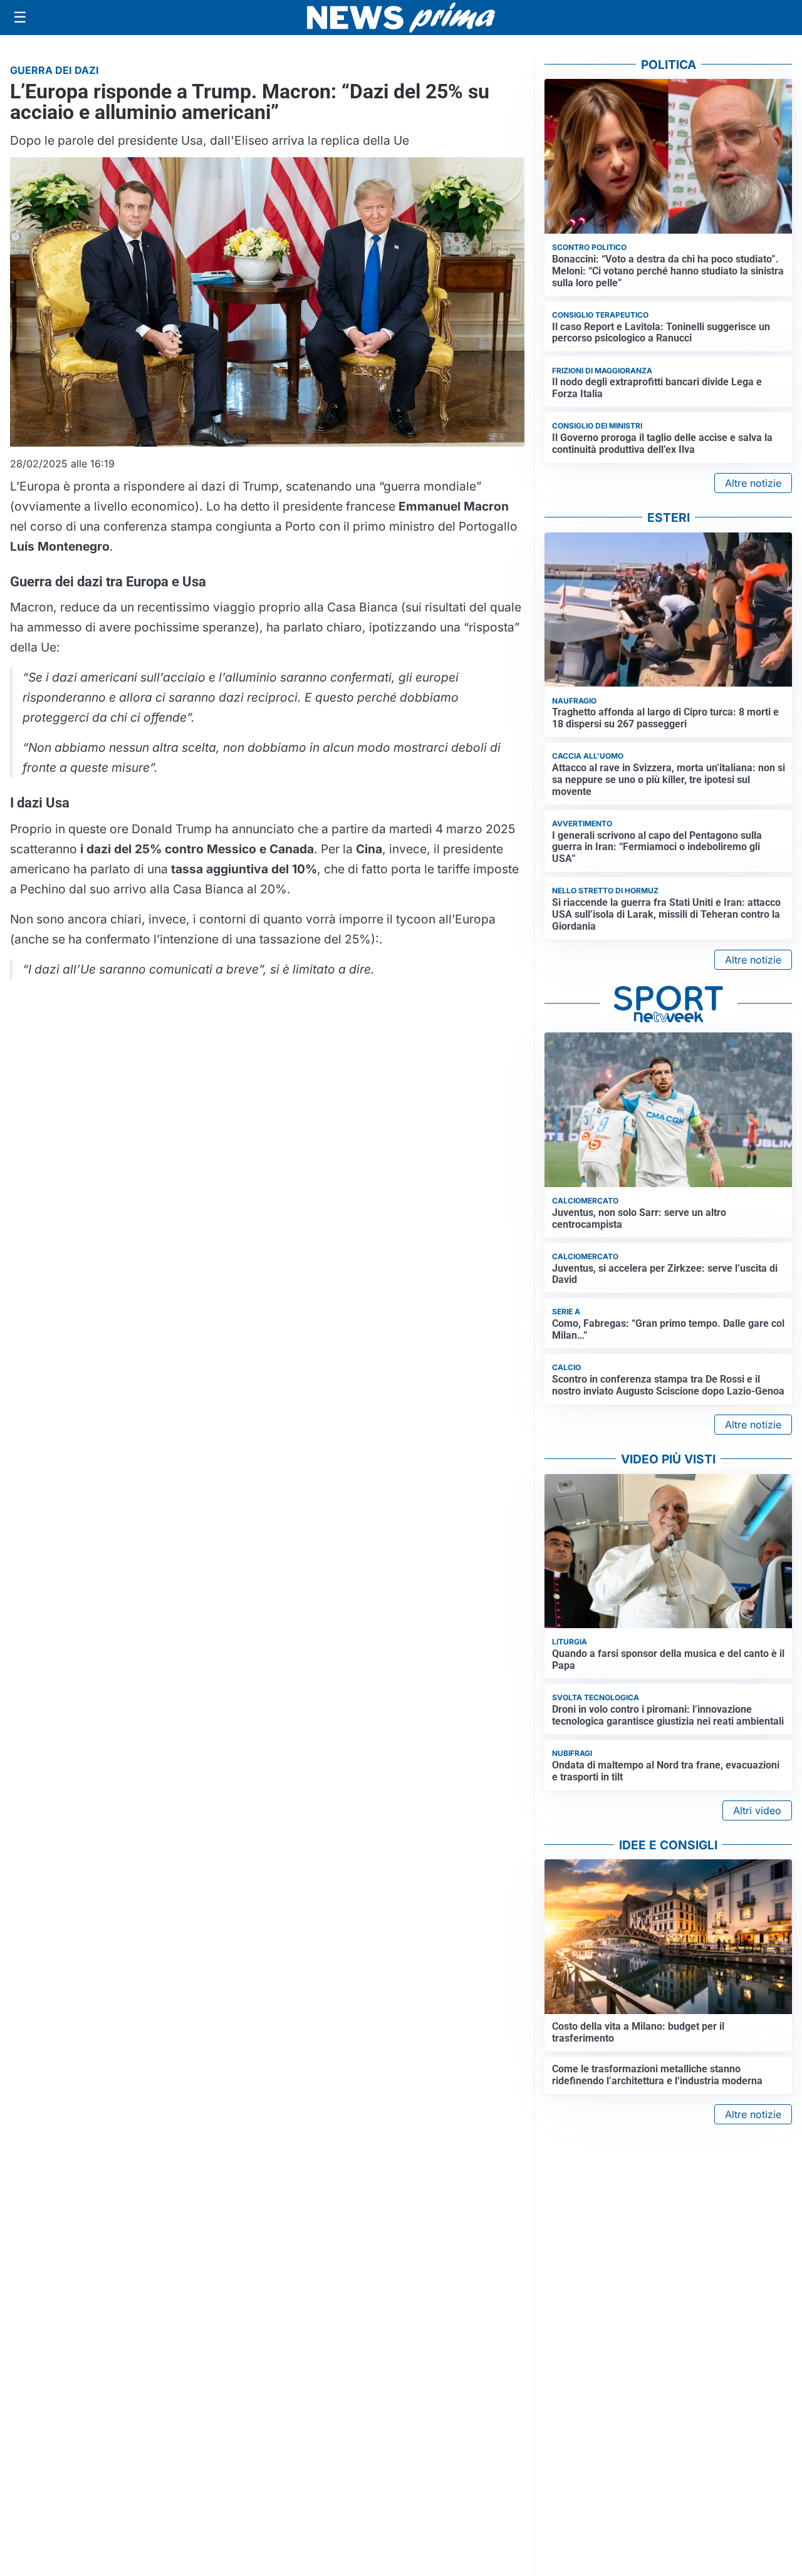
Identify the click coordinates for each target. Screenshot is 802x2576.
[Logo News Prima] (401, 18)
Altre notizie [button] (753, 483)
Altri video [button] (757, 1810)
